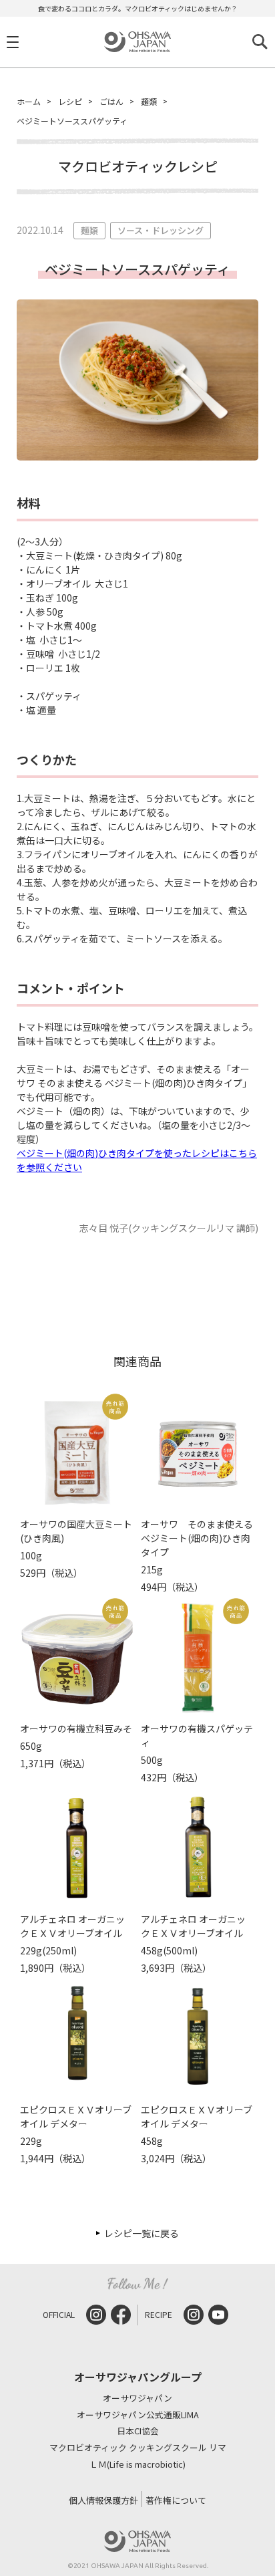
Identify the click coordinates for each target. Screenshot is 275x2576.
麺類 (149, 101)
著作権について (176, 2500)
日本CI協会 (138, 2431)
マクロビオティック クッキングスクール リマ (138, 2448)
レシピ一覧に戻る (142, 2233)
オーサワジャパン (137, 2399)
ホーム (29, 101)
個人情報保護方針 (103, 2500)
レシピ (70, 101)
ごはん (111, 101)
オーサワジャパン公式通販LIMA (138, 2415)
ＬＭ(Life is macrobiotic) (137, 2465)
